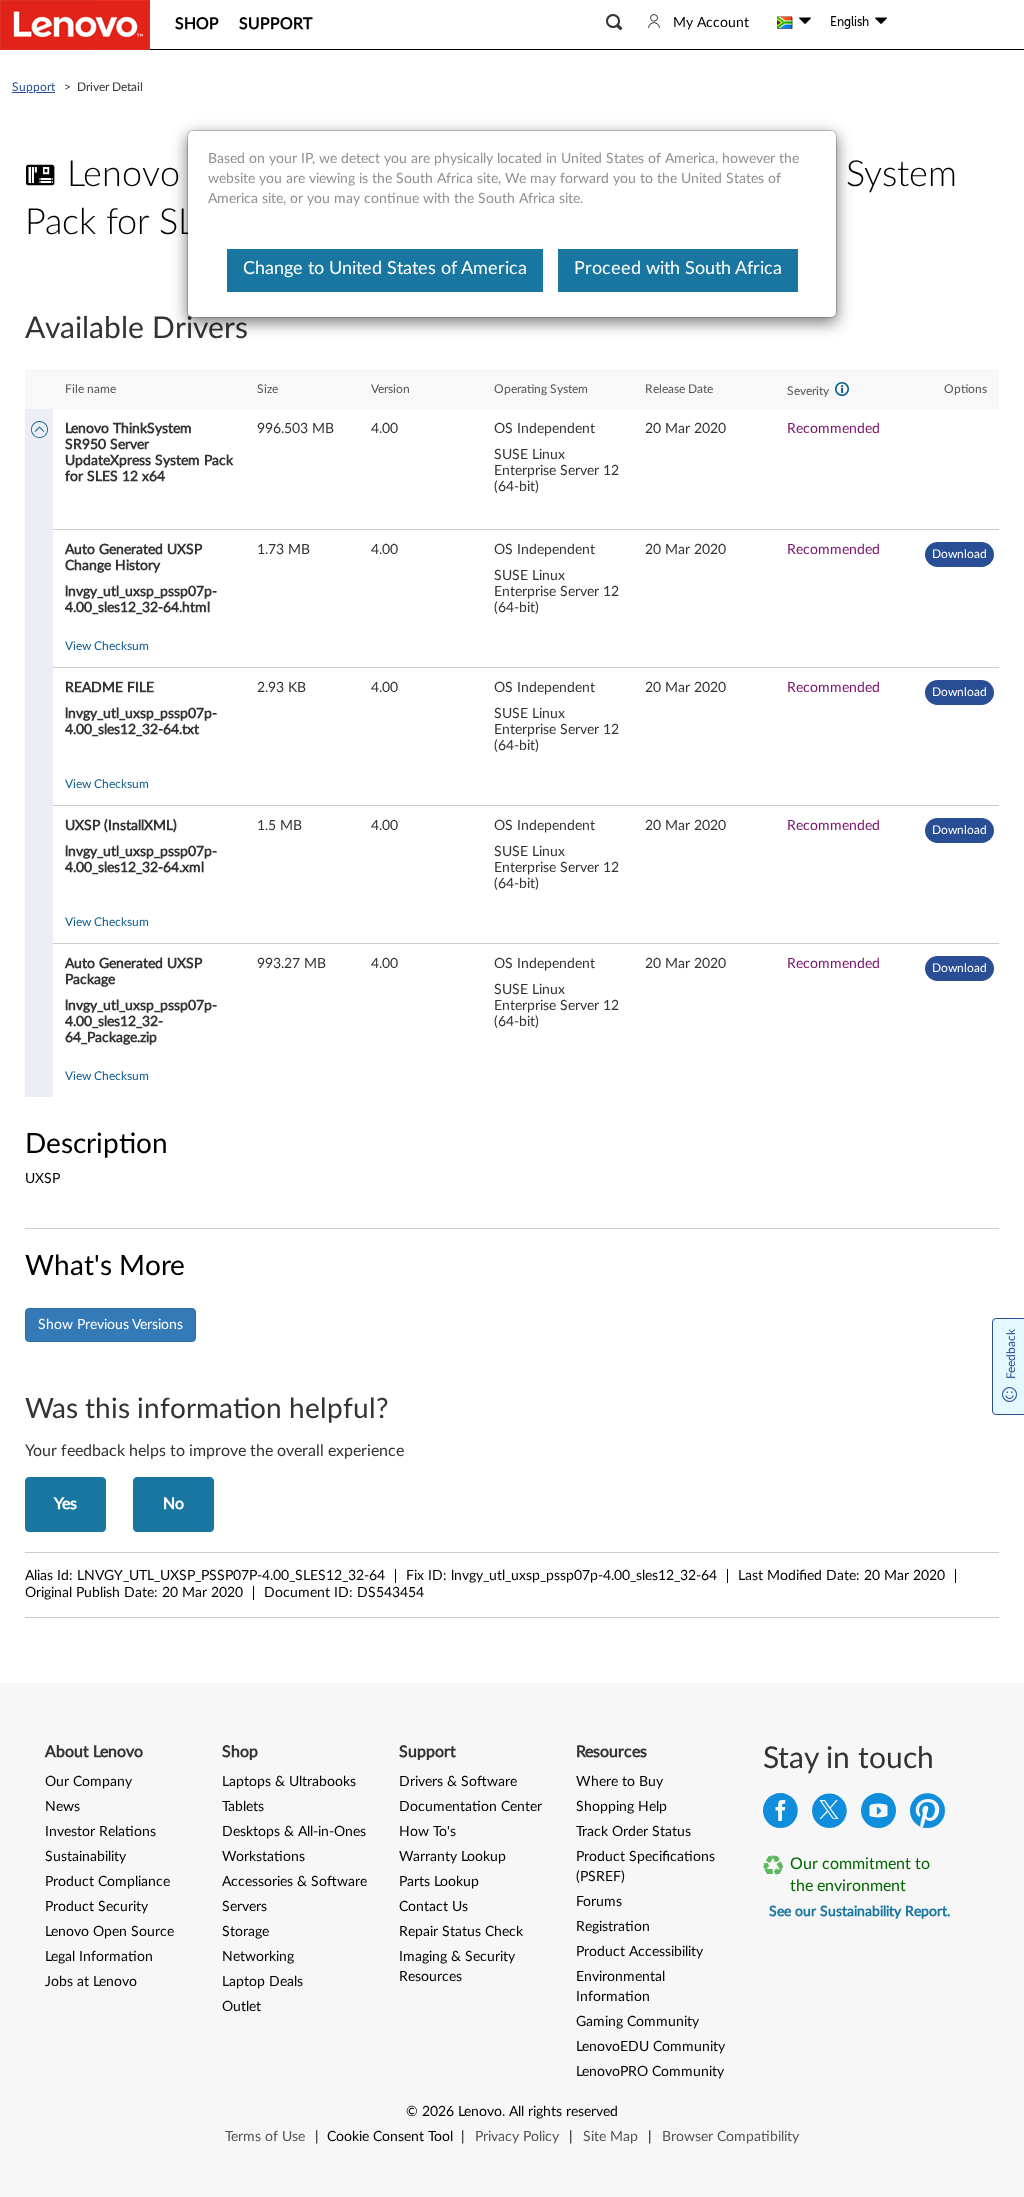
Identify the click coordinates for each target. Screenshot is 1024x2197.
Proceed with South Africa (678, 269)
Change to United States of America (385, 269)
